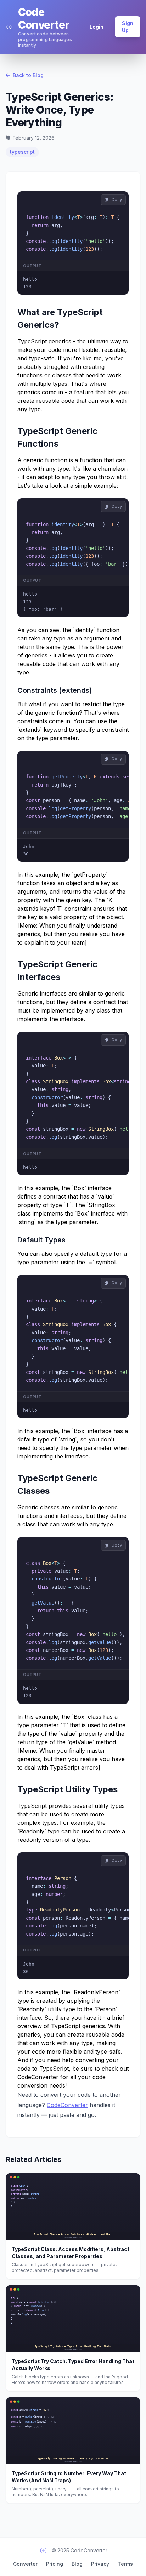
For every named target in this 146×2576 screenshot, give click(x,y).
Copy (116, 199)
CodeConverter (67, 2105)
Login (97, 27)
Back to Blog (27, 75)
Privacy (100, 2564)
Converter (25, 2564)
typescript (22, 152)
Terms (125, 2564)
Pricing (55, 2564)
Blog (77, 2564)
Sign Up (128, 27)
